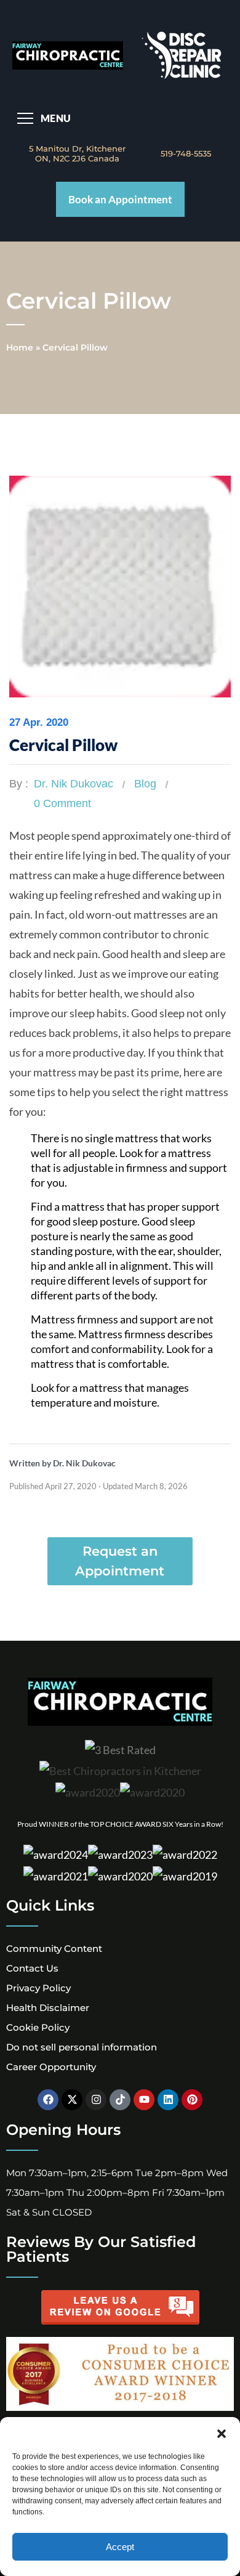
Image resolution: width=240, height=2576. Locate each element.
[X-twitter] (72, 2100)
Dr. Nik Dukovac (74, 784)
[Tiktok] (120, 2100)
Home (20, 347)
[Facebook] (48, 2100)
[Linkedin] (168, 2100)
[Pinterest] (192, 2100)
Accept (120, 2547)
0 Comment (62, 803)
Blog (145, 784)
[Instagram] (96, 2100)
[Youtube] (144, 2100)
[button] (222, 2432)
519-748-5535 (186, 153)
